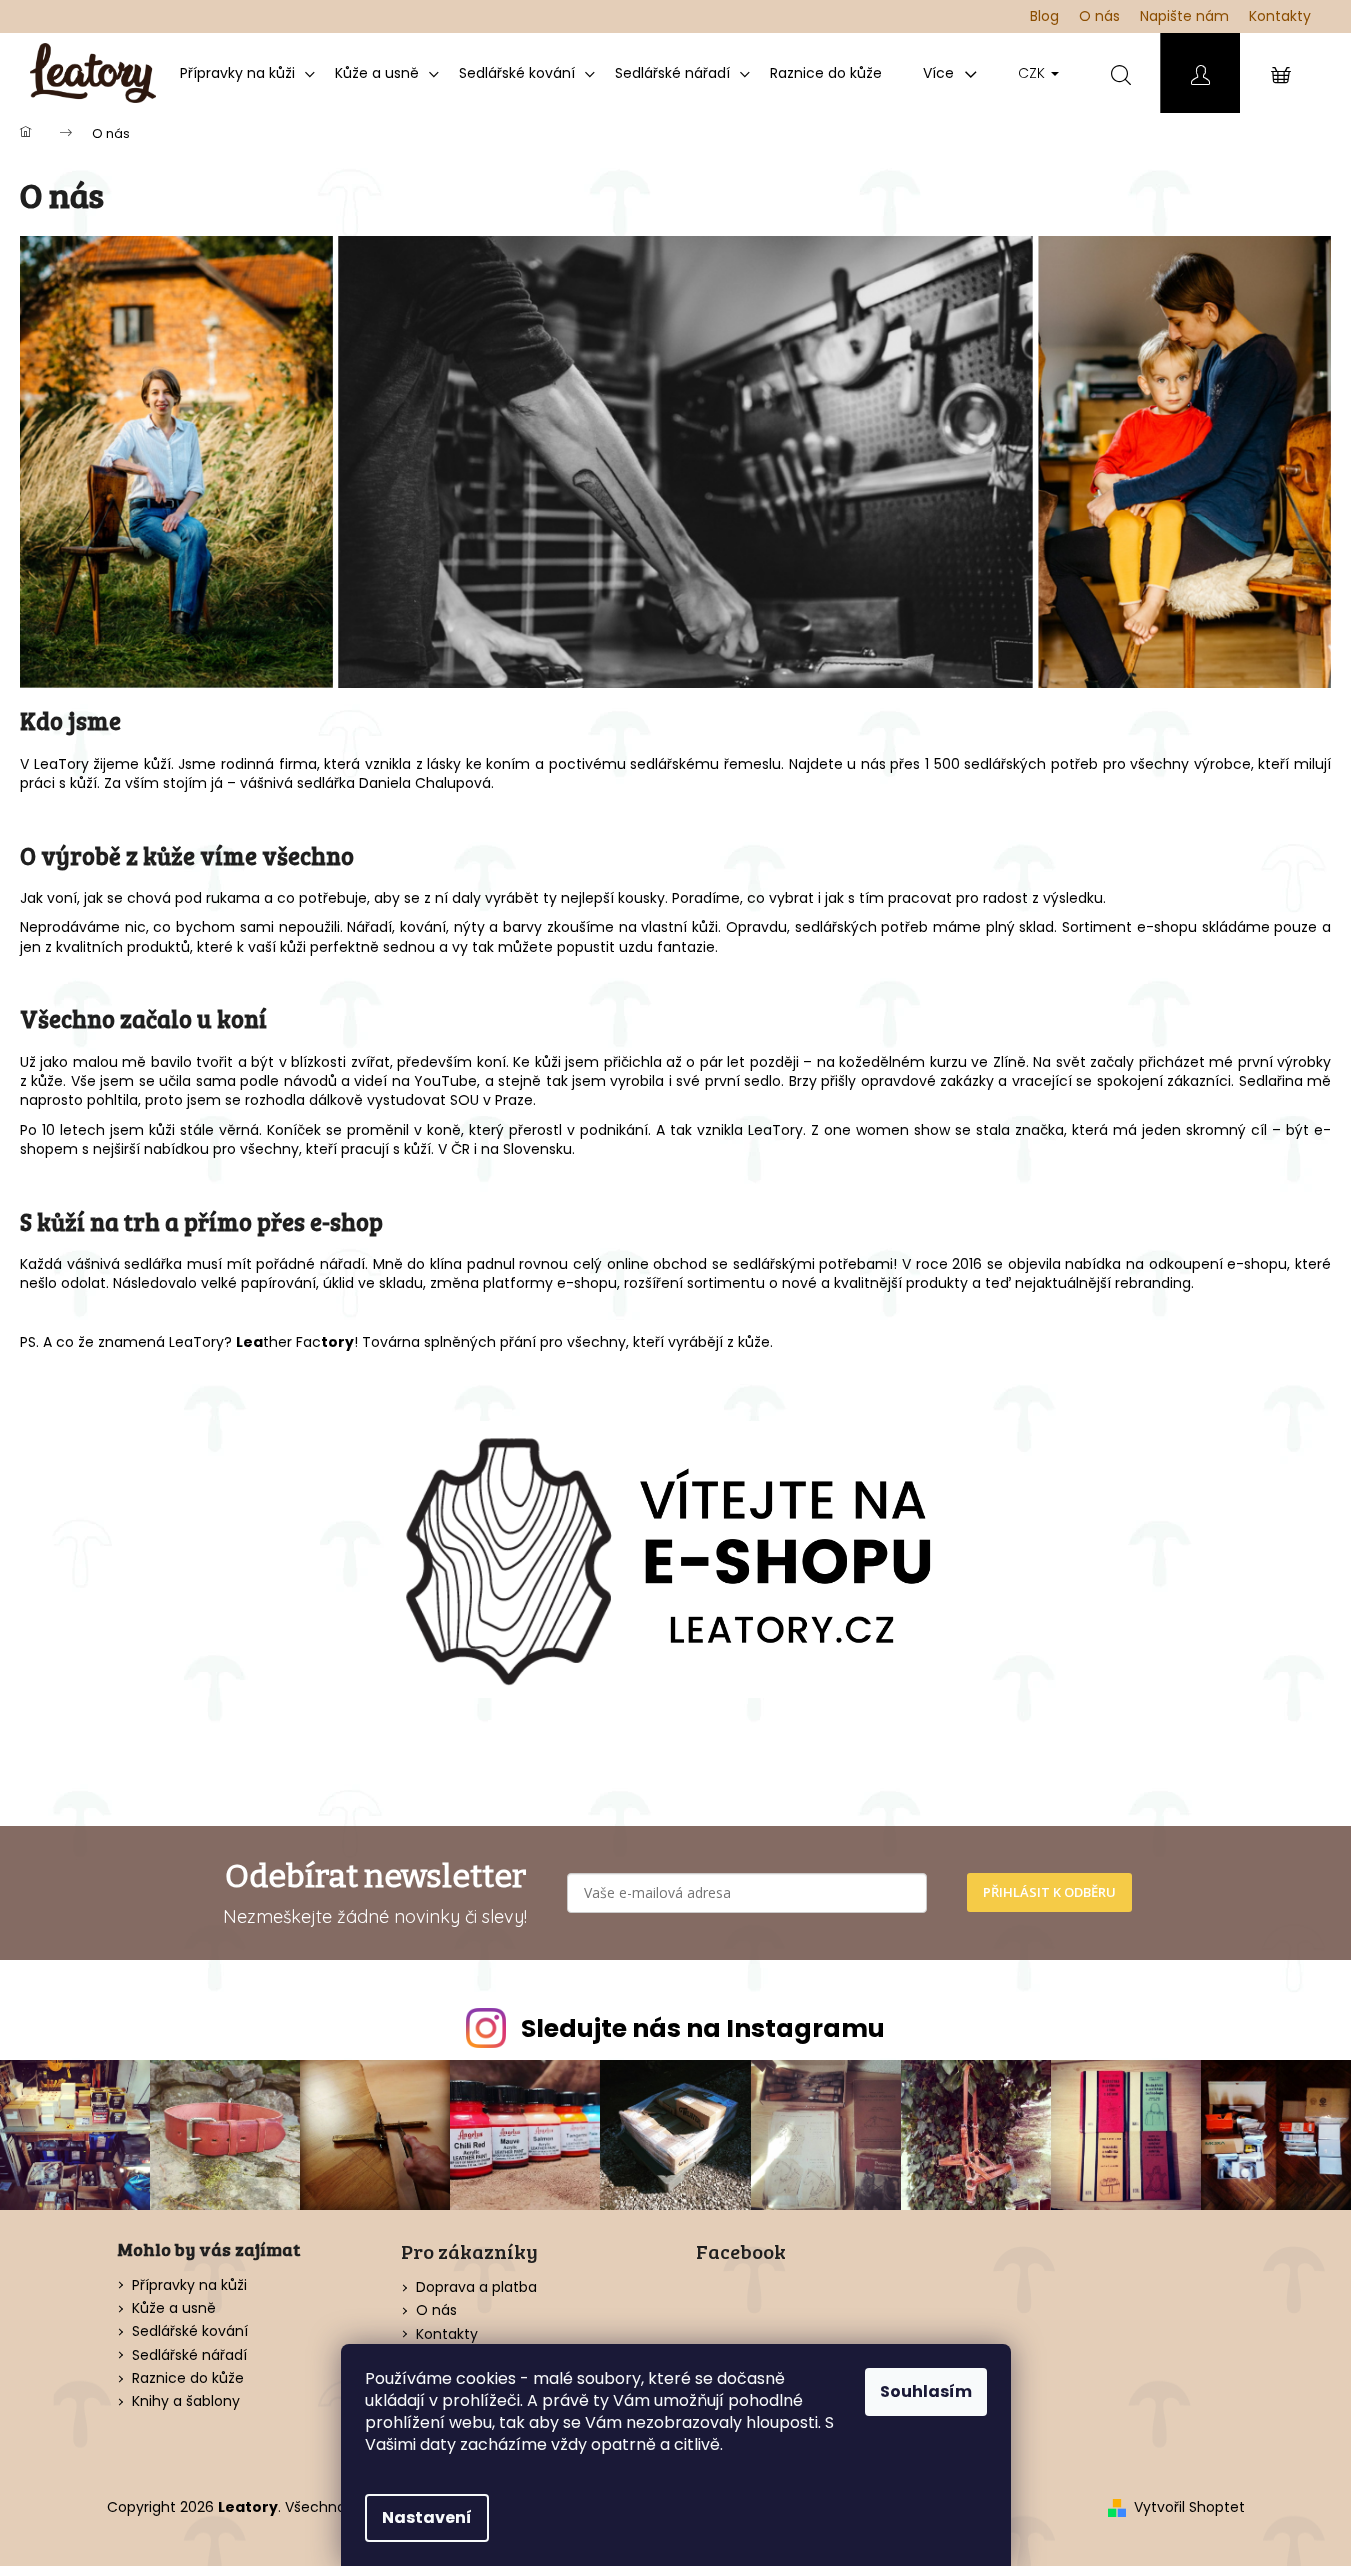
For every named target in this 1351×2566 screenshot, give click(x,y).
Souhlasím (926, 2391)
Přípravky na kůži (189, 2285)
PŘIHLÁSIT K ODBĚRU (1049, 1892)
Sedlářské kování (190, 2331)
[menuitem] (247, 73)
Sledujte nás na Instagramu (703, 2028)
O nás (1099, 16)
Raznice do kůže (188, 2378)
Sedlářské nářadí (189, 2355)
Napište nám (1184, 16)
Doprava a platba (476, 2287)
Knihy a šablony (186, 2401)
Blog (1044, 16)
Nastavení (427, 2517)
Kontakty (1280, 16)
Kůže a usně (174, 2308)
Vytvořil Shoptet (1189, 2507)
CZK (1033, 73)
